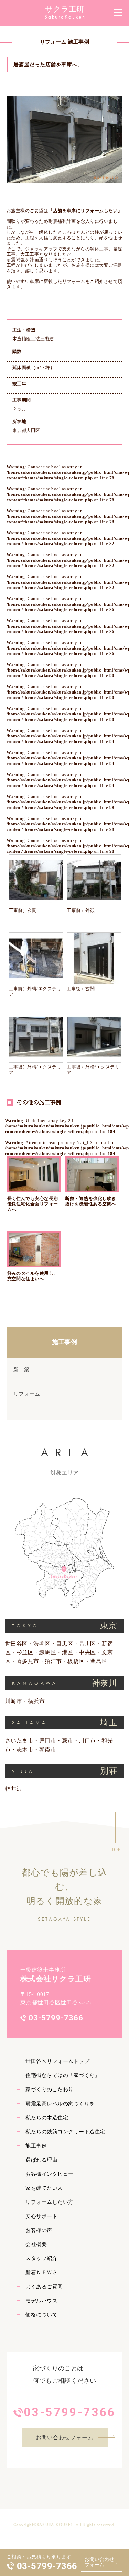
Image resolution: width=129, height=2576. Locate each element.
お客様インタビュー (49, 2174)
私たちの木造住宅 (47, 2118)
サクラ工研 (64, 9)
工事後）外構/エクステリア (35, 1070)
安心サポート (41, 2216)
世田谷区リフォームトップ (57, 2061)
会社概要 (36, 2244)
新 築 (21, 1370)
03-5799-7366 (47, 2566)
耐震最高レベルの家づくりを (60, 2104)
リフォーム (27, 1394)
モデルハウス (41, 2301)
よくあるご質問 (44, 2287)
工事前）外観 (81, 911)
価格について (41, 2315)
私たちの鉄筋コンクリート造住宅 (65, 2132)
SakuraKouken (65, 17)
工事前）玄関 (25, 911)
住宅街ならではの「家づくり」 (63, 2075)
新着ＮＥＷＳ (41, 2272)
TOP (116, 1850)
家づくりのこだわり (49, 2090)
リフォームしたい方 (49, 2202)
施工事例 (65, 1342)
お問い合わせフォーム (100, 2562)
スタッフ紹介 (41, 2258)
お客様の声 (39, 2230)
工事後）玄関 (81, 989)
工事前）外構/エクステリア (35, 992)
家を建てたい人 (44, 2188)
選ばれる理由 (41, 2160)
